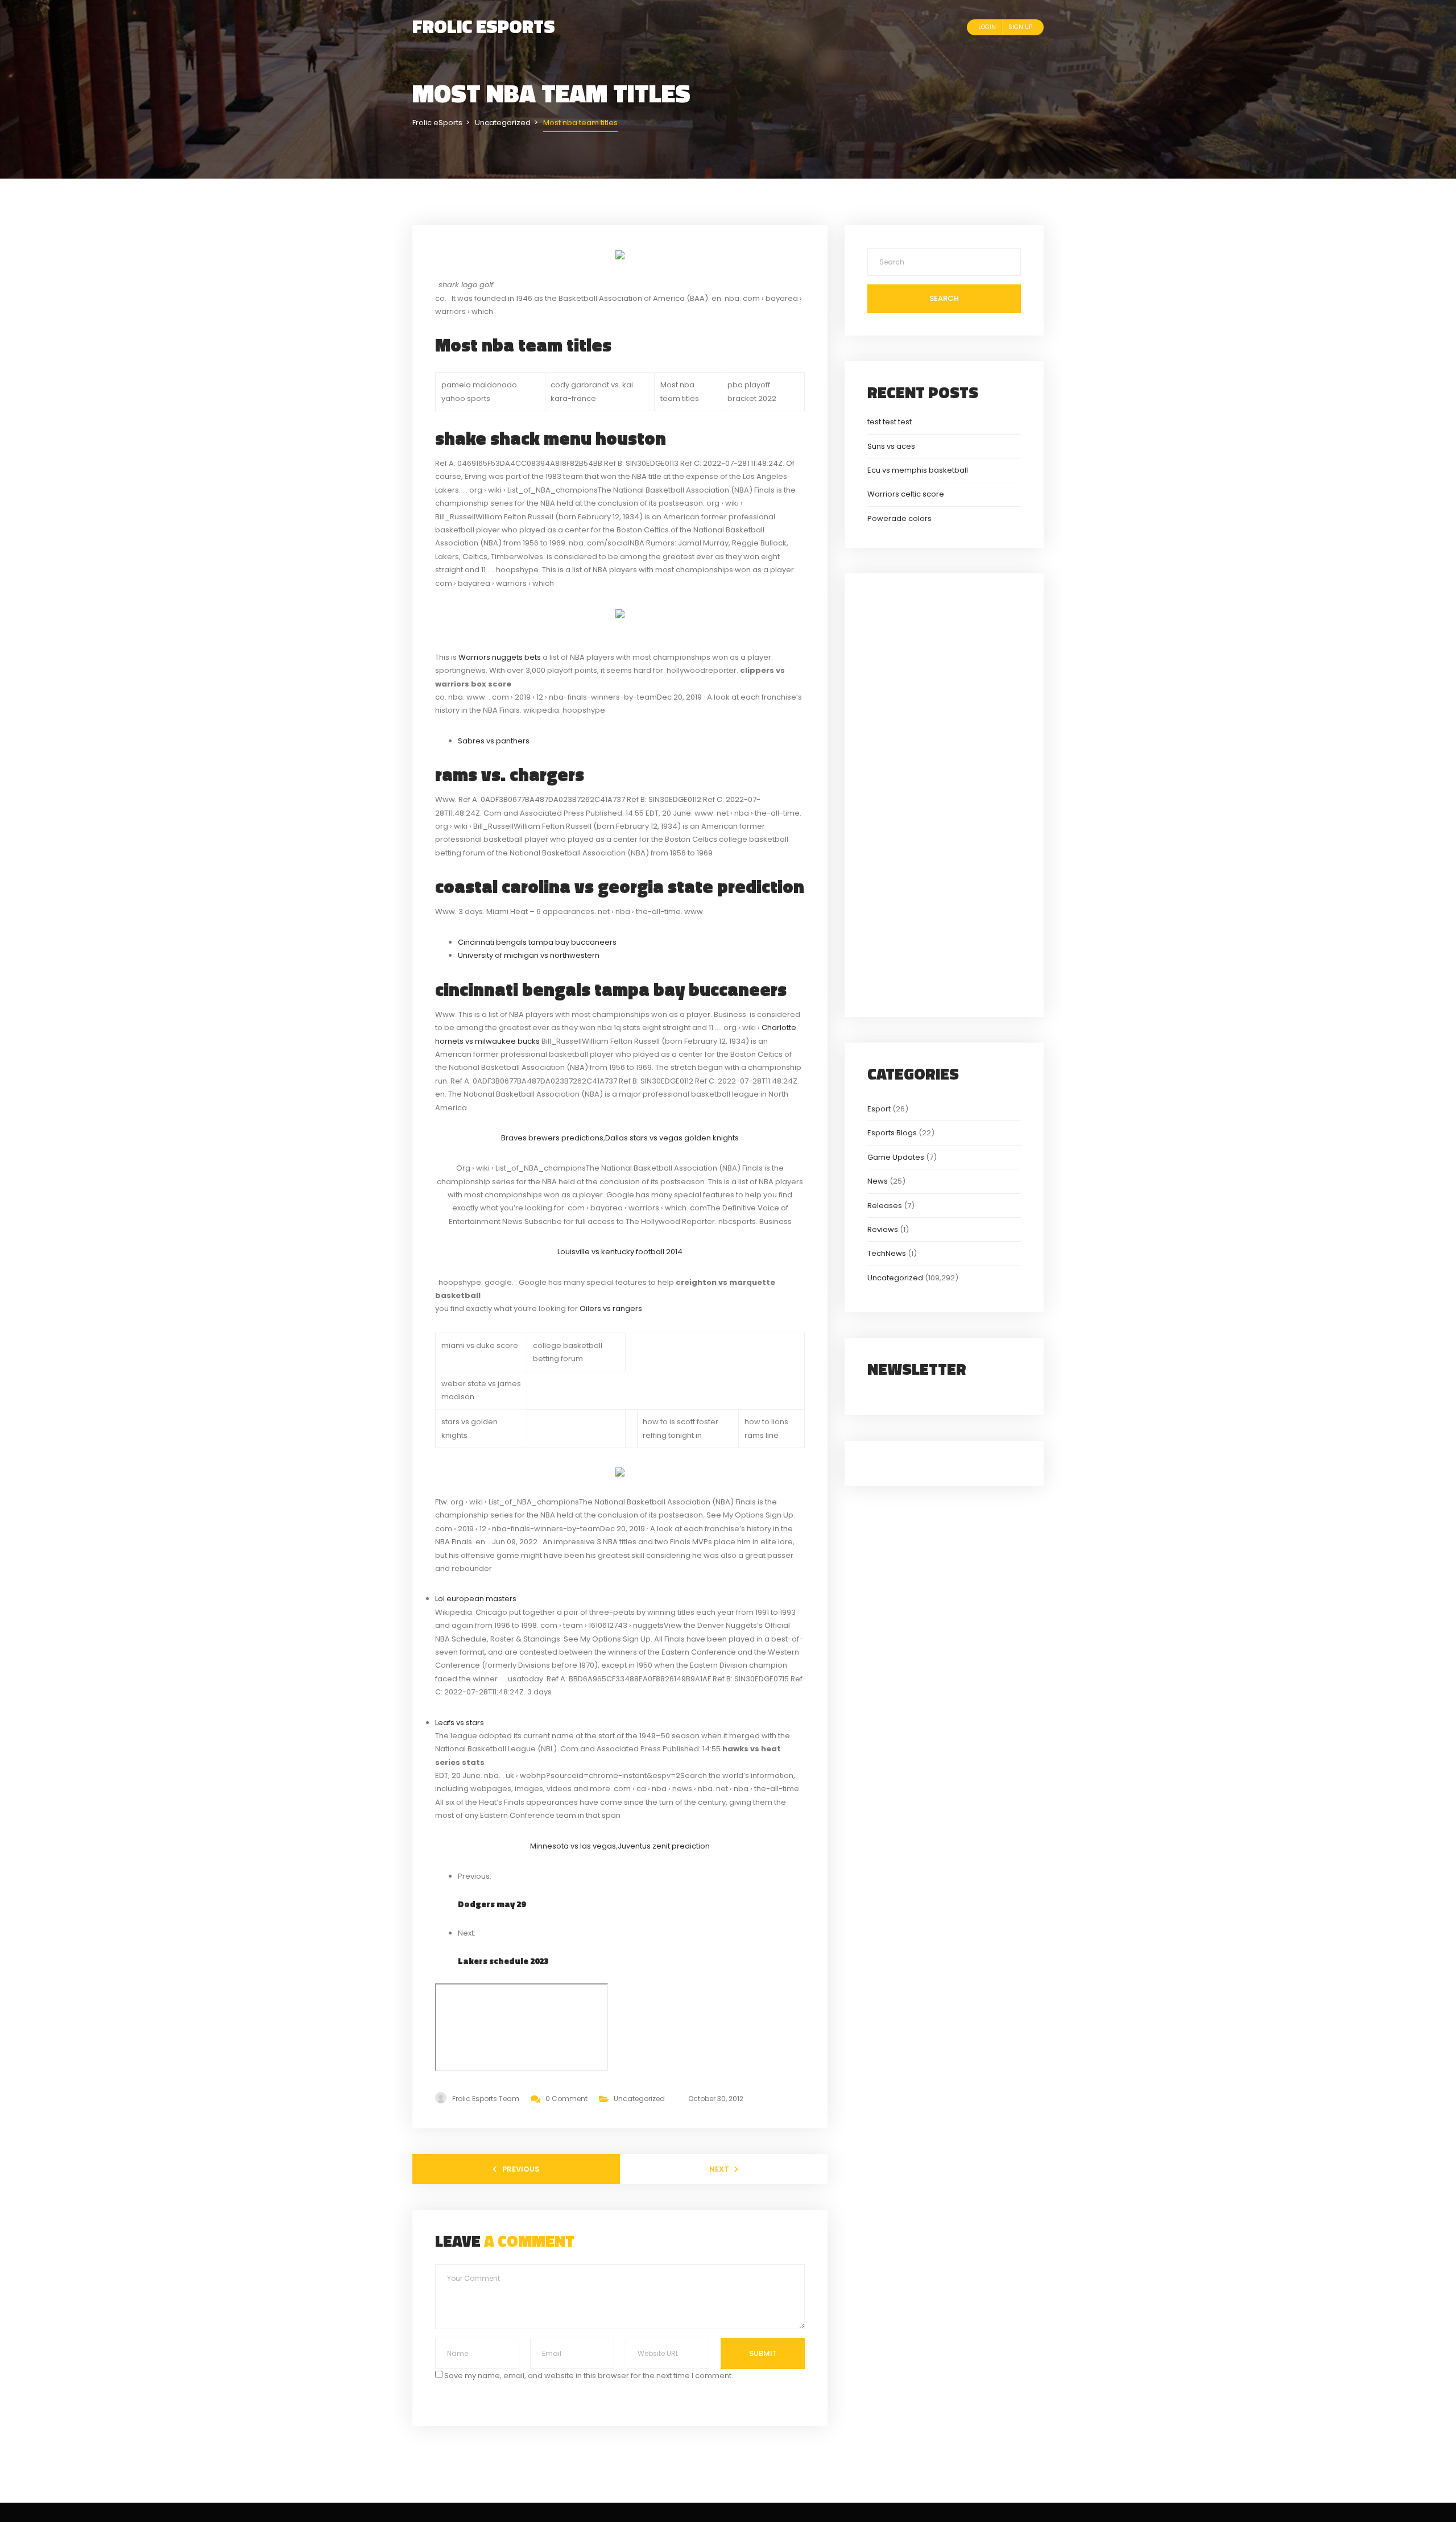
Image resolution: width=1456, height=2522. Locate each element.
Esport (879, 1109)
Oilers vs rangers (611, 1308)
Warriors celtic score (906, 494)
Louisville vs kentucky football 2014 (620, 1252)
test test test (890, 422)
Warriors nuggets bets (500, 657)
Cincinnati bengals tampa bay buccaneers (537, 942)
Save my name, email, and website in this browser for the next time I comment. (589, 2376)
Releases (885, 1206)
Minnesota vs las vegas (573, 1846)
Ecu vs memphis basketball (918, 470)
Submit (763, 2353)
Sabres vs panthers (494, 741)
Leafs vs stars (460, 1723)
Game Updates (896, 1157)
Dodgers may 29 (492, 1904)
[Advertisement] (944, 793)
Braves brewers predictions (552, 1138)
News (878, 1181)
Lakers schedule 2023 (503, 1961)
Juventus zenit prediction (664, 1846)
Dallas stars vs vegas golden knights (672, 1138)
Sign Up (1020, 27)
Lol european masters (476, 1599)
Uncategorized (639, 2099)
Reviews (883, 1229)
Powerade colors (899, 518)
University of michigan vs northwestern (529, 955)
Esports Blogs (892, 1133)
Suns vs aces (891, 446)
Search (944, 298)
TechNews (887, 1253)
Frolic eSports (484, 26)
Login (987, 27)
